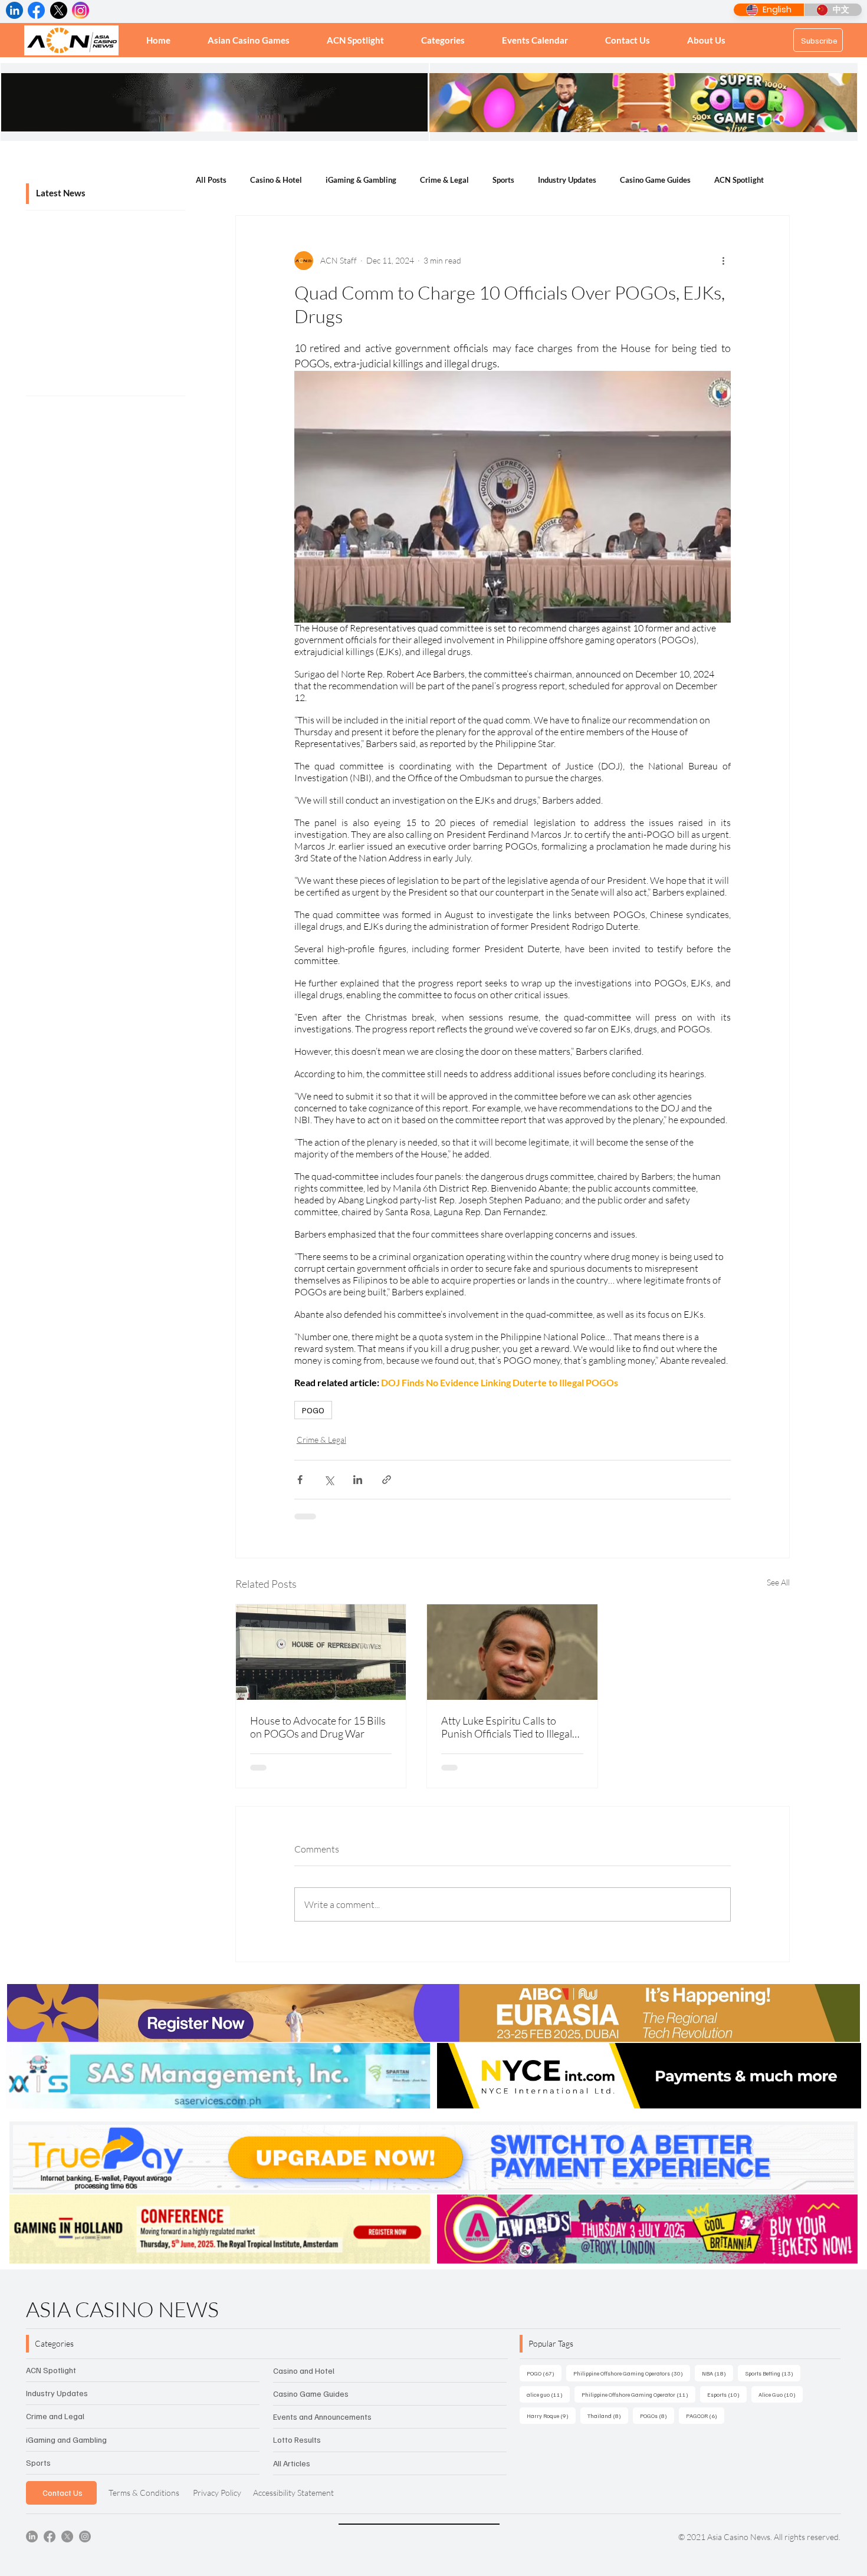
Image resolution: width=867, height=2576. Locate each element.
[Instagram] (85, 2536)
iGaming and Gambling (66, 2440)
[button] (443, 40)
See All (778, 1582)
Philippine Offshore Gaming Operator (638, 2394)
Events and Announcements (322, 2417)
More (797, 180)
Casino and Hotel (304, 2371)
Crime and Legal (55, 2416)
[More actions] (724, 261)
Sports (503, 180)
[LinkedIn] (32, 2536)
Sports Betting (773, 2373)
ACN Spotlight (739, 180)
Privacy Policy (217, 2493)
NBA (717, 2373)
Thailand (608, 2415)
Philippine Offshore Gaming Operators (632, 2373)
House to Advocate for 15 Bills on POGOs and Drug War (318, 1727)
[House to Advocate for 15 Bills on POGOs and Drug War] (321, 1652)
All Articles (292, 2463)
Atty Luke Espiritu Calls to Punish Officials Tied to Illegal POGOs (507, 1727)
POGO (313, 1410)
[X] (67, 2536)
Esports (727, 2394)
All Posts (211, 180)
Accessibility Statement (293, 2493)
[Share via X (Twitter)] (329, 1480)
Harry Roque (551, 2415)
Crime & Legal (444, 180)
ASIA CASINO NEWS (122, 2309)
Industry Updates (567, 180)
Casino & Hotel (276, 180)
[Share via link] (387, 1480)
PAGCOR (705, 2415)
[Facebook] (50, 2536)
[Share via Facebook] (300, 1480)
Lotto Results (297, 2440)
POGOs (657, 2415)
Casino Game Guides (655, 180)
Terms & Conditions (144, 2493)
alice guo (548, 2394)
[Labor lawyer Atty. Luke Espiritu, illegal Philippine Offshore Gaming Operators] (512, 1652)
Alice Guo (781, 2394)
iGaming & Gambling (361, 180)
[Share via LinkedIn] (358, 1480)
